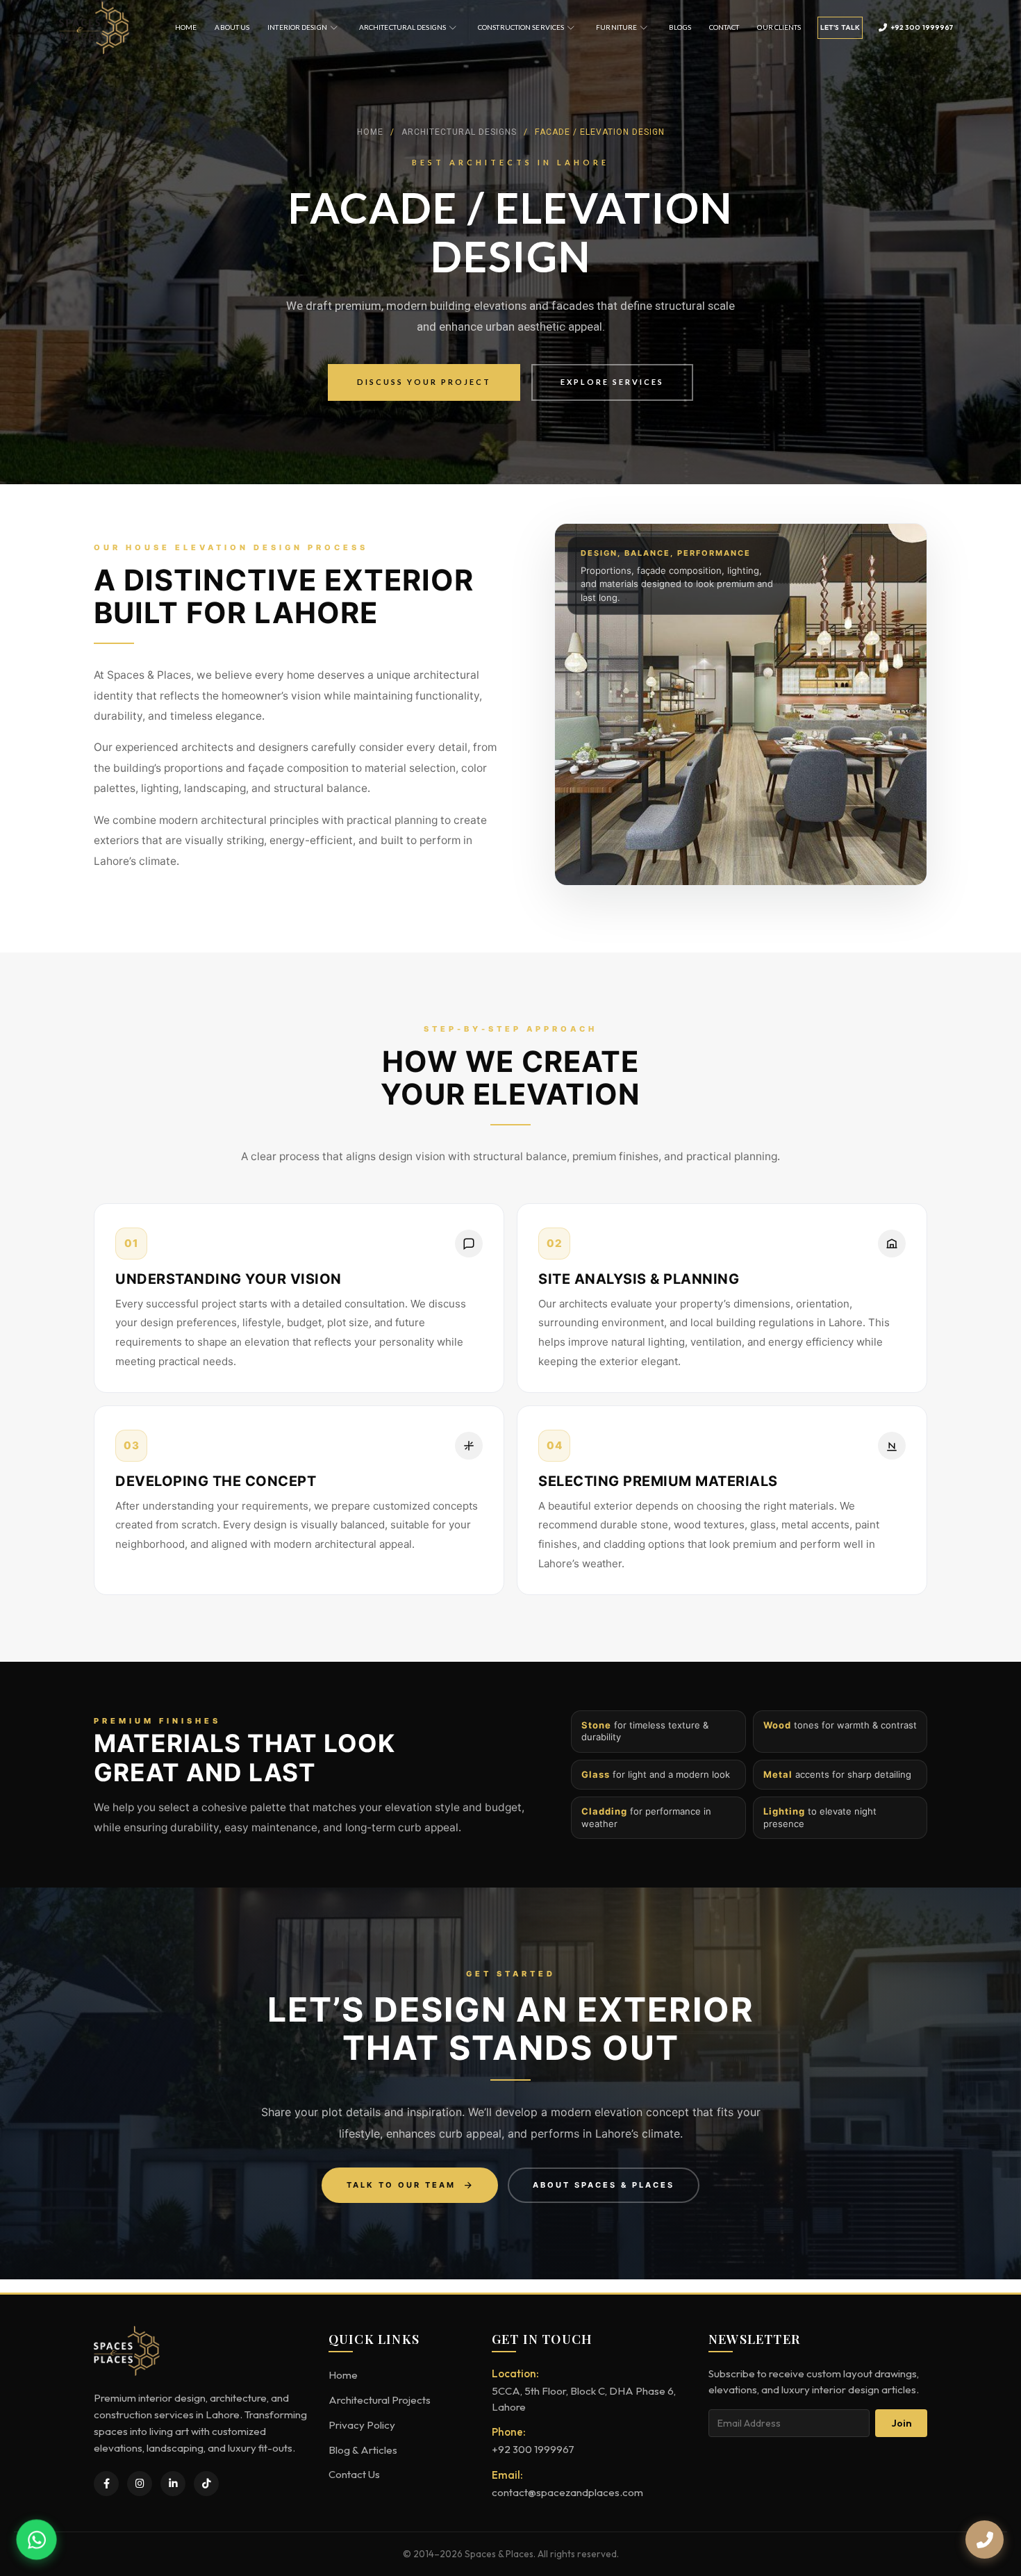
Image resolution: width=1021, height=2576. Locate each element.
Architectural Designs (402, 27)
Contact (724, 27)
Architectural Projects (380, 2400)
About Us (232, 27)
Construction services (521, 27)
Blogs (680, 27)
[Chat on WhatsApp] (36, 2539)
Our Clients (779, 27)
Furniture (616, 27)
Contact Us (354, 2474)
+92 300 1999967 (922, 27)
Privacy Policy (362, 2425)
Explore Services (612, 382)
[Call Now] (985, 2540)
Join (902, 2423)
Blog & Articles (363, 2450)
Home (186, 27)
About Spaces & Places (604, 2185)
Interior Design (297, 27)
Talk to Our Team (401, 2185)
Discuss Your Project (424, 382)
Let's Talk (839, 27)
